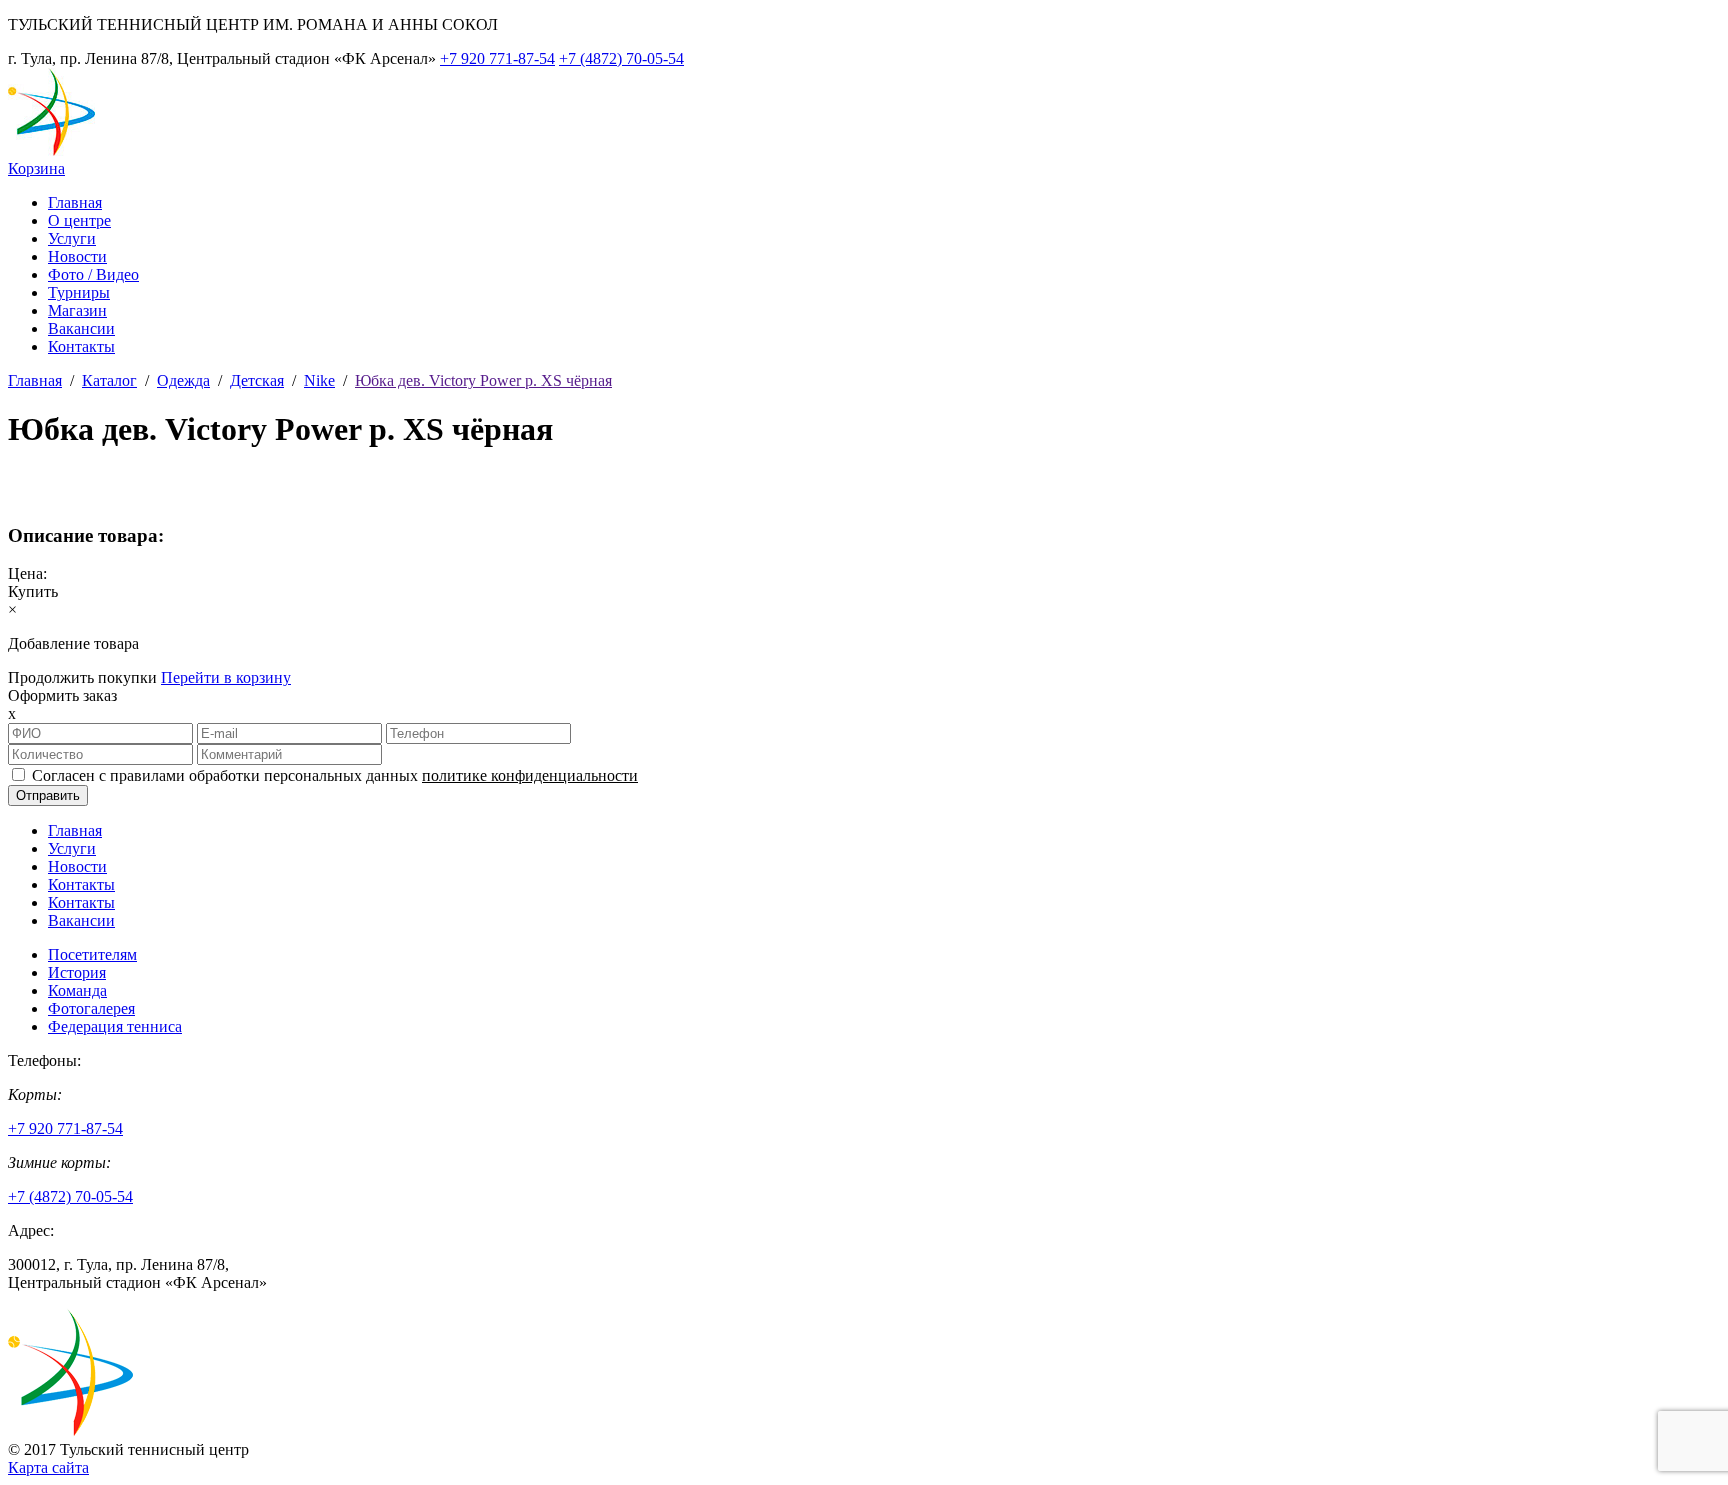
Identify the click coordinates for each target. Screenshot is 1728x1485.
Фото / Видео (93, 274)
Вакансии (81, 328)
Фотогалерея (91, 1008)
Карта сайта (48, 1467)
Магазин (77, 310)
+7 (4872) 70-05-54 (621, 58)
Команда (77, 990)
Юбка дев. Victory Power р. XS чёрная (483, 380)
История (77, 972)
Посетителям (92, 954)
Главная (75, 202)
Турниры (79, 292)
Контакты (81, 346)
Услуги (72, 238)
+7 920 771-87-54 (497, 58)
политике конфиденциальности (530, 775)
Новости (77, 256)
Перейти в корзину (226, 677)
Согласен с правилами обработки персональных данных (335, 775)
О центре (79, 220)
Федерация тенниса (115, 1026)
